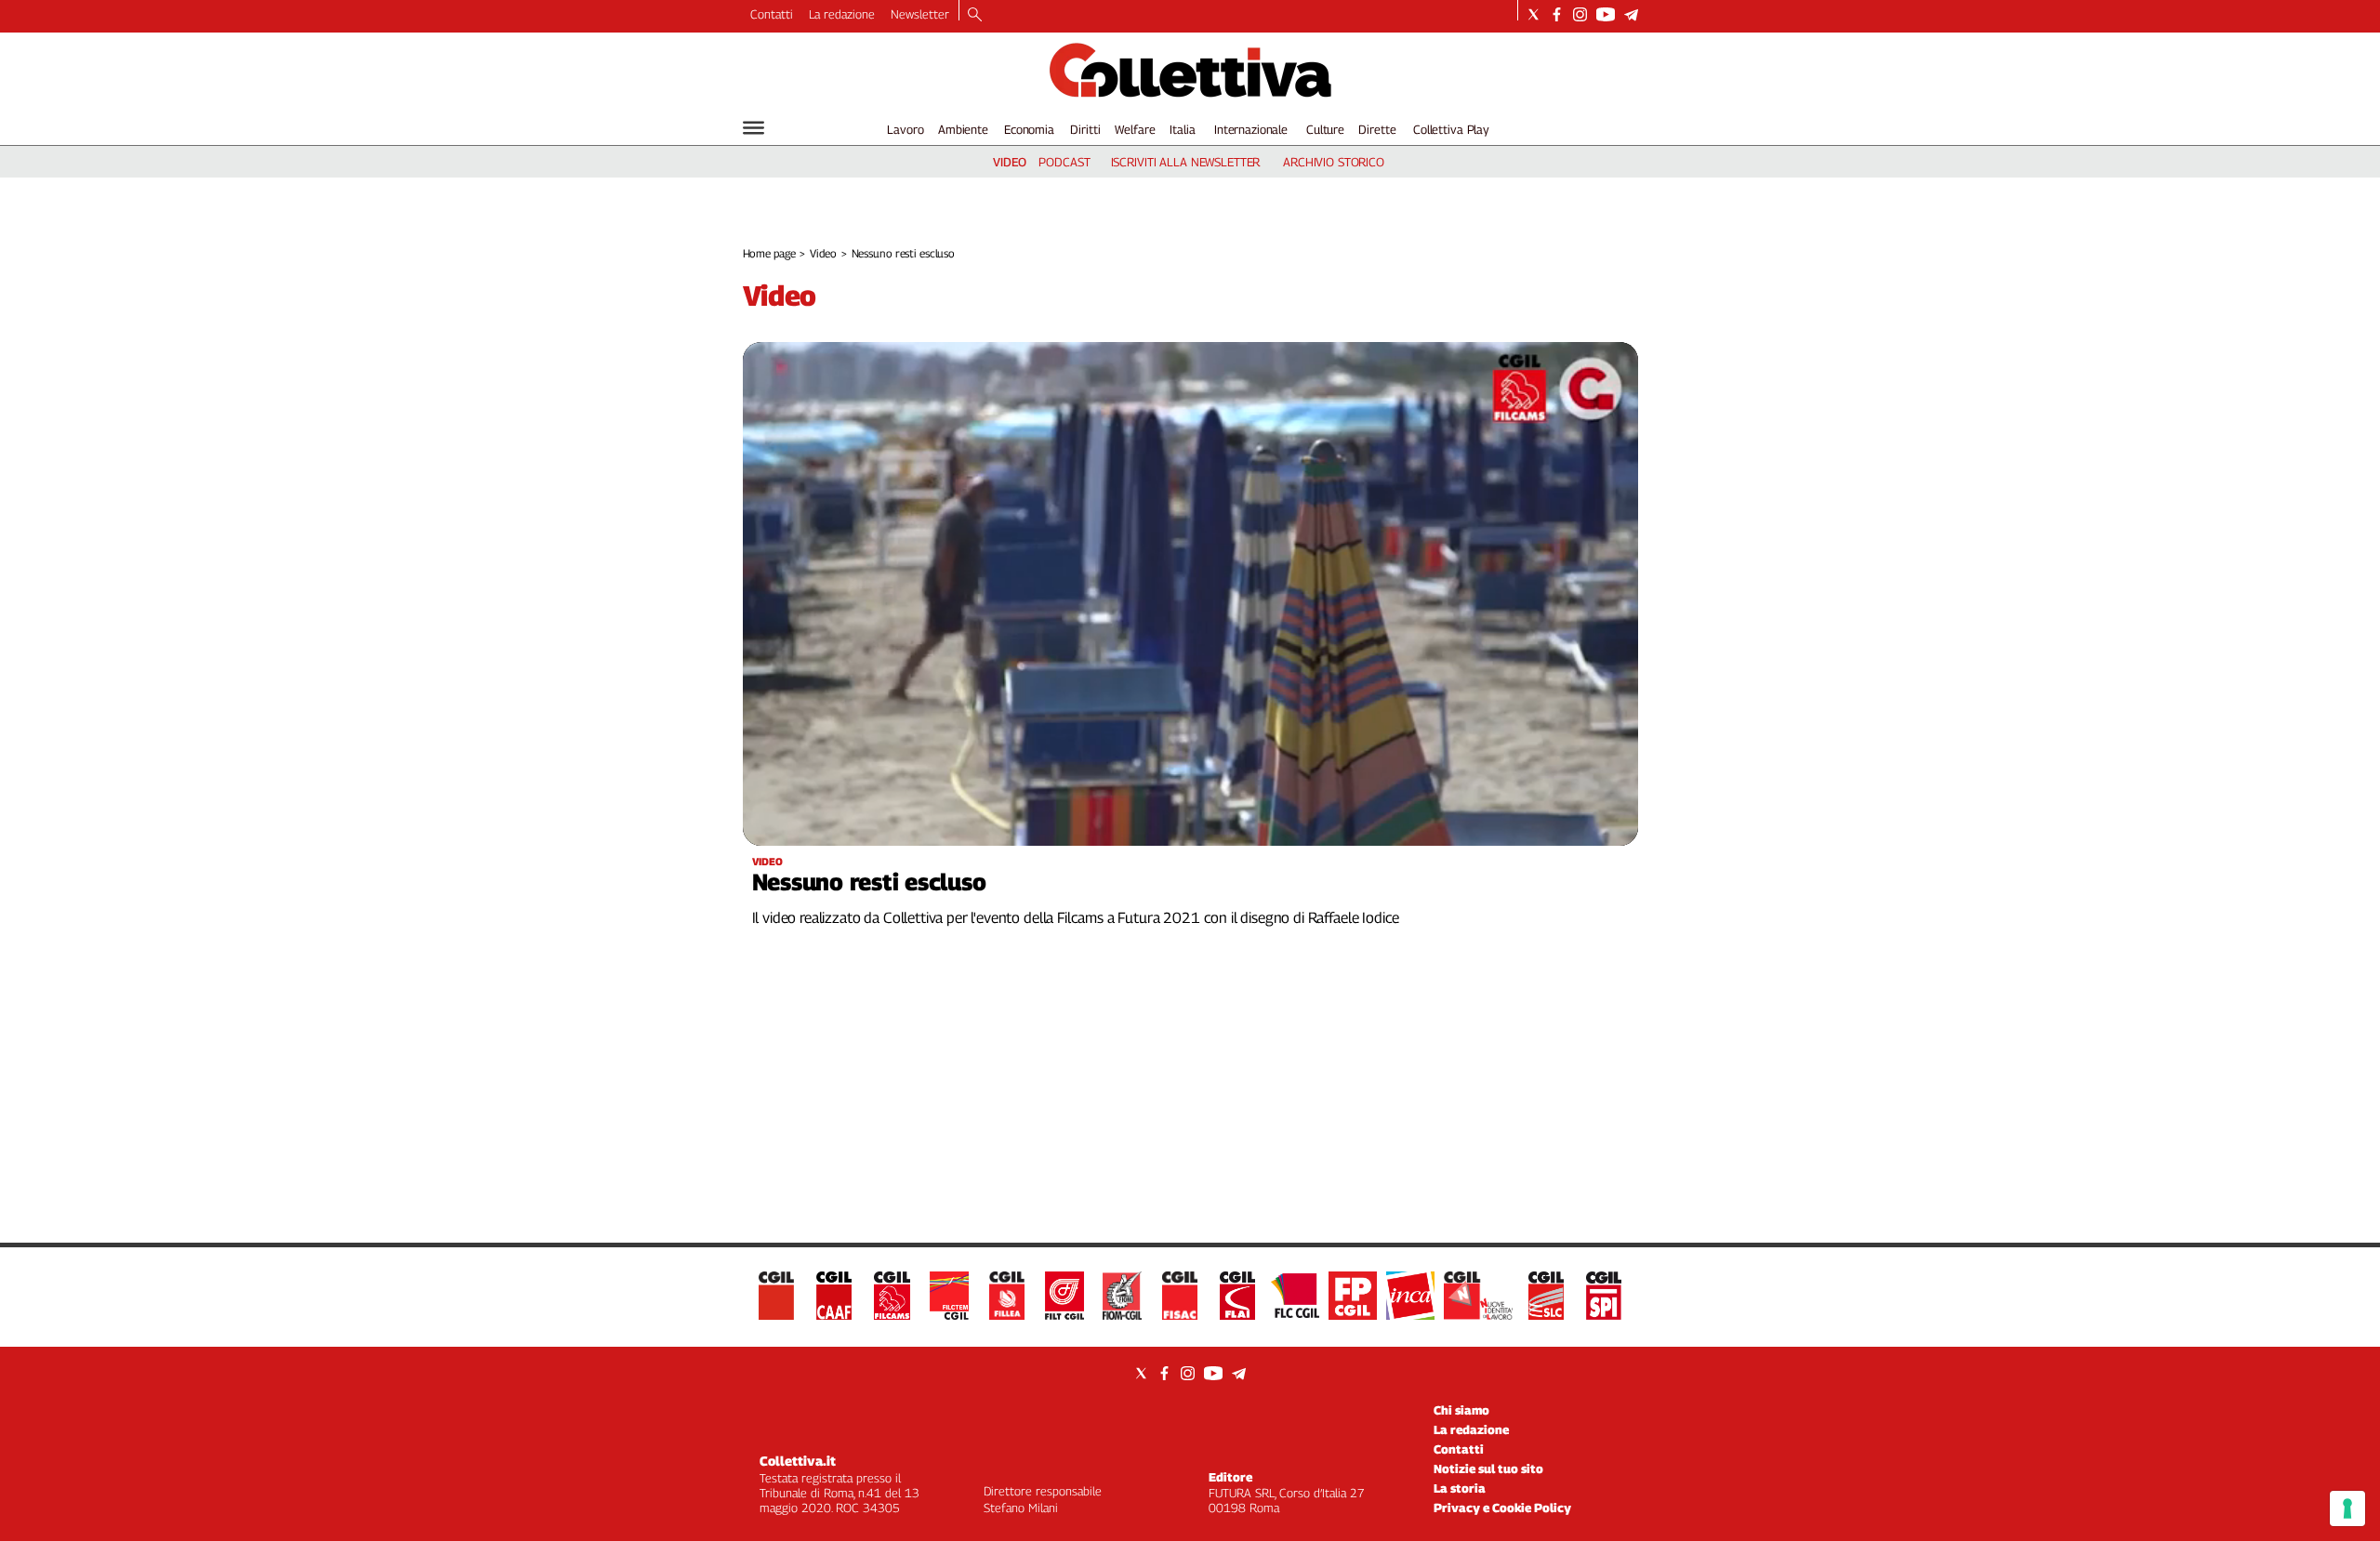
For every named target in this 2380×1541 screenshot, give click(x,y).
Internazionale (1251, 129)
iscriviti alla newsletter (1186, 162)
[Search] (975, 16)
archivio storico (1334, 162)
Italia (1182, 129)
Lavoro (905, 129)
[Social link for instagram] (1580, 14)
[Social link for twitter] (1534, 14)
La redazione (842, 14)
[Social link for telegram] (1631, 14)
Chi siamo (1461, 1410)
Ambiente (963, 129)
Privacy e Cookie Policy (1502, 1508)
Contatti (772, 14)
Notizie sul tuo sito (1488, 1469)
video (1010, 162)
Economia (1029, 129)
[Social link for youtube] (1606, 14)
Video (823, 253)
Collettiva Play (1451, 129)
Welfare (1135, 129)
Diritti (1085, 129)
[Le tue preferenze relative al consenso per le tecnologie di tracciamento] (2347, 1508)
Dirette (1377, 129)
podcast (1064, 162)
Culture (1325, 129)
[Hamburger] (754, 128)
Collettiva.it (798, 1461)
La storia (1460, 1488)
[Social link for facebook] (1557, 14)
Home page (769, 253)
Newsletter (920, 14)
